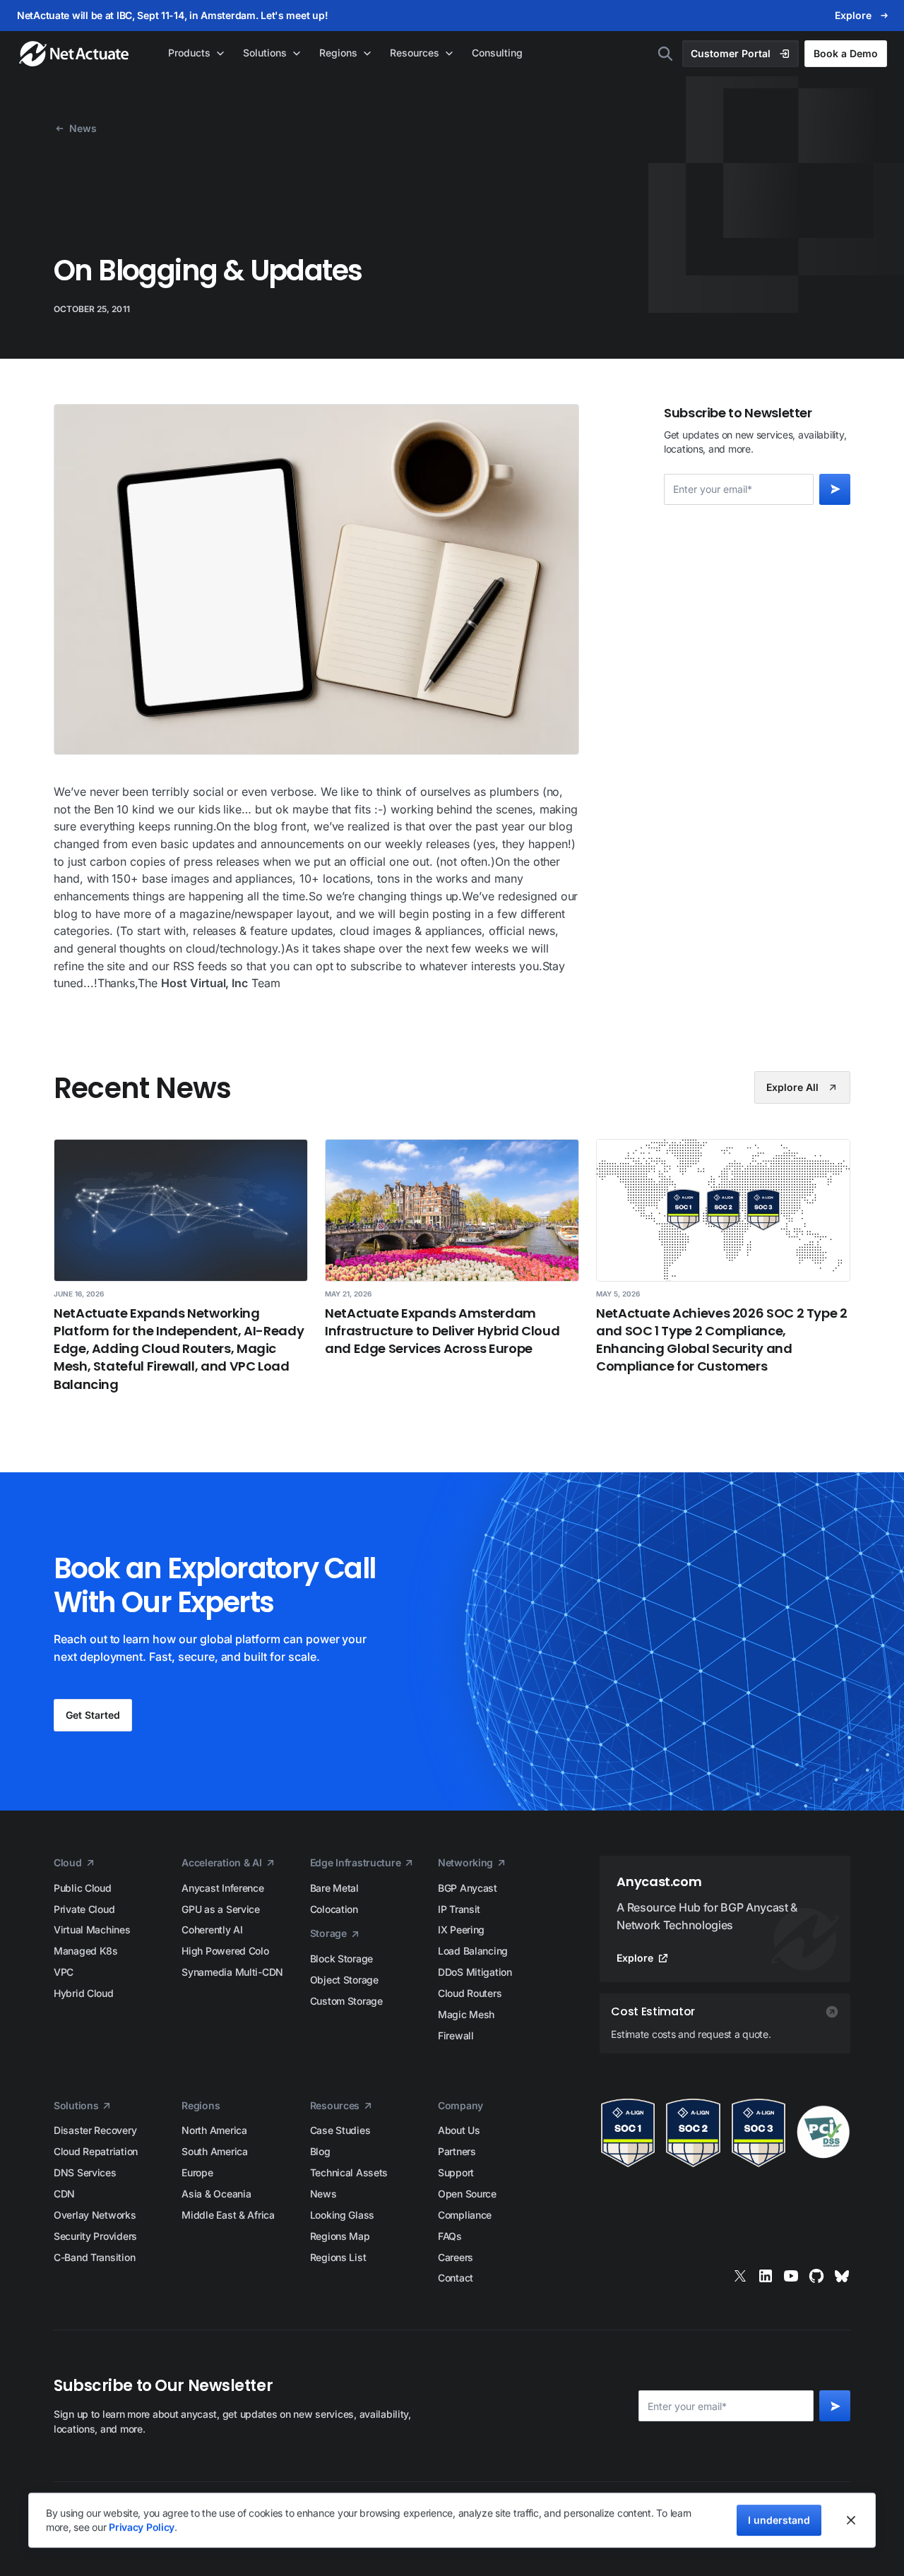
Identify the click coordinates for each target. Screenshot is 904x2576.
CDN (64, 2194)
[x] (740, 2276)
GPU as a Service (221, 1909)
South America (214, 2151)
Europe (197, 2172)
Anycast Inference (222, 1888)
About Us (459, 2130)
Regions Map (340, 2236)
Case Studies (340, 2130)
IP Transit (459, 1909)
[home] (75, 54)
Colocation (334, 1909)
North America (214, 2130)
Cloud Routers (470, 1993)
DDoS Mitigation (475, 1972)
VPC (64, 1972)
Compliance (465, 2215)
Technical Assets (349, 2172)
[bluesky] (842, 2276)
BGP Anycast (468, 1888)
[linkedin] (766, 2276)
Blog (320, 2151)
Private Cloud (84, 1909)
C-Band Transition (94, 2257)
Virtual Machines (92, 1930)
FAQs (450, 2236)
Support (456, 2172)
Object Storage (344, 1980)
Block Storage (341, 1958)
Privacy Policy (142, 2527)
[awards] (725, 2133)
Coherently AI (212, 1930)
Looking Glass (342, 2215)
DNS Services (85, 2172)
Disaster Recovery (95, 2130)
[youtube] (791, 2276)
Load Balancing (473, 1951)
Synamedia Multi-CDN (232, 1972)
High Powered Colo (225, 1951)
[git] (816, 2276)
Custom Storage (346, 2001)
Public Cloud (83, 1888)
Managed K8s (86, 1951)
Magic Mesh (466, 2014)
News (323, 2194)
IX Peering (461, 1930)
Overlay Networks (95, 2215)
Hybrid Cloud (84, 1993)
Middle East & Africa (228, 2215)
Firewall (456, 2035)
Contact (456, 2278)
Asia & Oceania (216, 2194)
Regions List (338, 2257)
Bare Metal (334, 1888)
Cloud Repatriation (96, 2151)
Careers (456, 2257)
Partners (457, 2151)
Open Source (467, 2194)
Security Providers (95, 2236)
